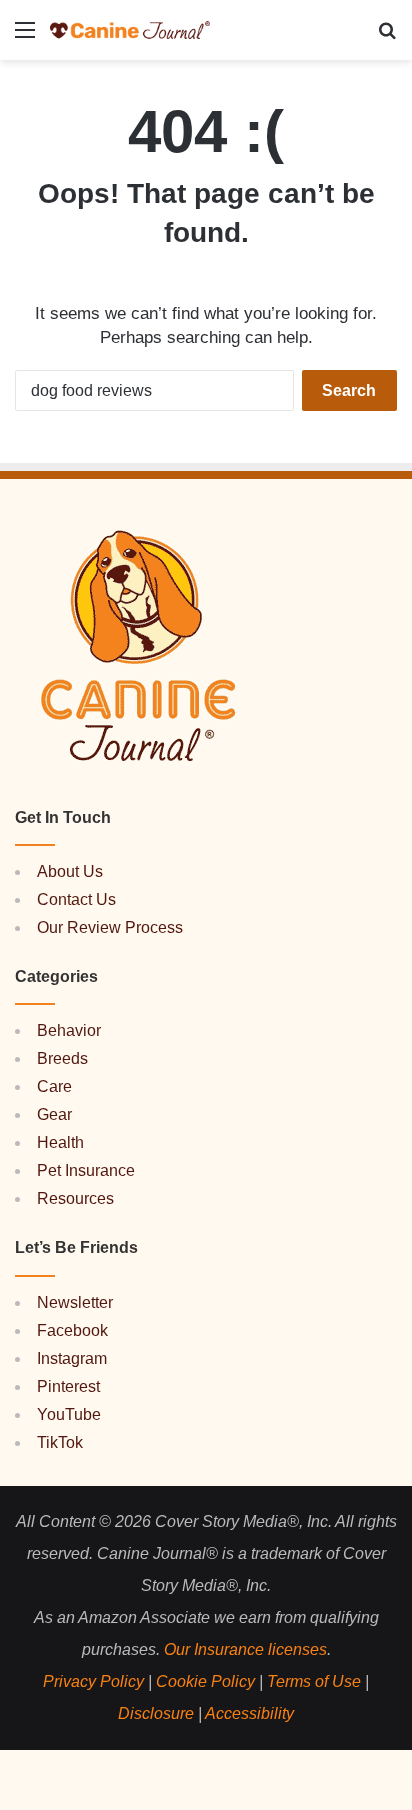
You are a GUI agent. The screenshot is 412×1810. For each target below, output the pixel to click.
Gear (54, 1114)
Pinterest (68, 1386)
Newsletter (75, 1302)
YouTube (69, 1414)
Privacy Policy (93, 1681)
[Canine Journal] (130, 30)
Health (60, 1142)
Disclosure (156, 1713)
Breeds (62, 1058)
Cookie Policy (205, 1681)
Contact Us (76, 899)
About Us (70, 871)
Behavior (69, 1030)
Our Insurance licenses (245, 1649)
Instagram (72, 1358)
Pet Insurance (86, 1170)
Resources (75, 1198)
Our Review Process (110, 927)
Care (54, 1086)
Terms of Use (314, 1681)
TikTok (60, 1442)
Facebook (72, 1330)
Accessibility (249, 1713)
